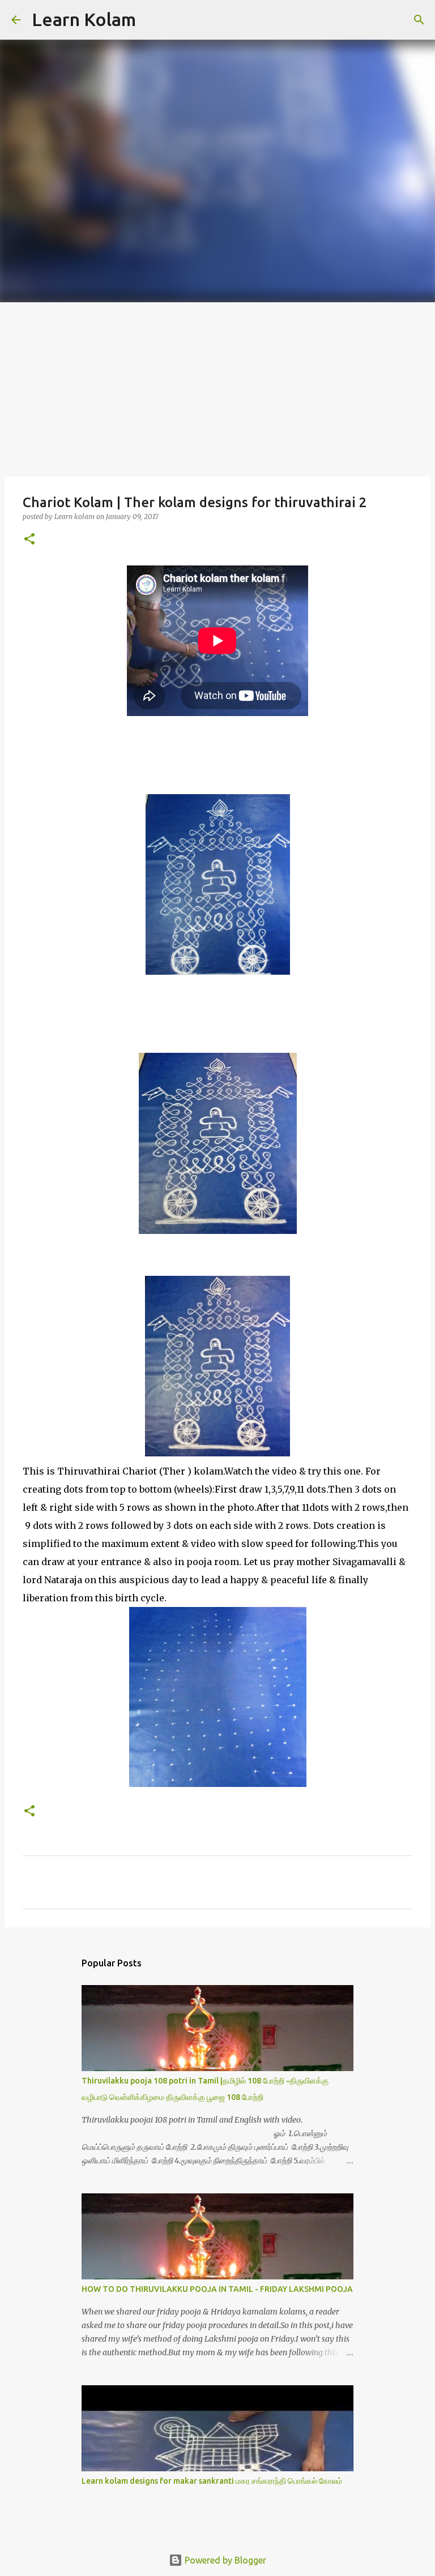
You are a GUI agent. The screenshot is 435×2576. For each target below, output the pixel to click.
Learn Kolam (84, 19)
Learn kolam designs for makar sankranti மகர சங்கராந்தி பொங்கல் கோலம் (212, 2481)
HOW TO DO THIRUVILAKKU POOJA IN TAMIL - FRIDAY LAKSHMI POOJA (217, 2289)
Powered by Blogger (224, 2560)
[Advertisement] (217, 387)
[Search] (152, 20)
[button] (29, 540)
